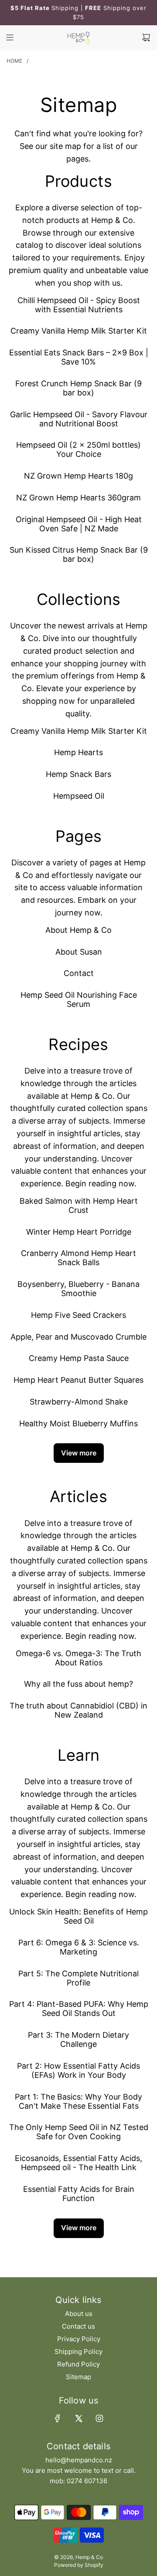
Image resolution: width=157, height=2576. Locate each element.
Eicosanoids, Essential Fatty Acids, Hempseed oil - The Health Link (78, 2163)
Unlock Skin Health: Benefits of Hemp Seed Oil (78, 1916)
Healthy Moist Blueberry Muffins (78, 1423)
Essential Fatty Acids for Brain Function (79, 2194)
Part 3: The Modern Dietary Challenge (78, 2039)
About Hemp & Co (78, 930)
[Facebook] (58, 2418)
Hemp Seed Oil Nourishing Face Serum (79, 999)
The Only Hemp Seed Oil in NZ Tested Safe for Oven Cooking (79, 2132)
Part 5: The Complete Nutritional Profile (78, 1978)
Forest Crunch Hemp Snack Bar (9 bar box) (78, 388)
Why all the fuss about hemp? (78, 1684)
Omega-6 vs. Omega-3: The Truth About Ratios (78, 1658)
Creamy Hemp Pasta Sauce (79, 1358)
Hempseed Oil (79, 796)
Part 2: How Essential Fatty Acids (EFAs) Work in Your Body (78, 2070)
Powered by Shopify (79, 2565)
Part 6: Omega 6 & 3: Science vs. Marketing (79, 1947)
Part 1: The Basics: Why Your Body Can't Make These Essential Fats (78, 2101)
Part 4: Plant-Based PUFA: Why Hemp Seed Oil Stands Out (79, 2009)
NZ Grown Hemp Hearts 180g (78, 476)
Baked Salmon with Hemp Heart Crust (79, 1205)
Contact (79, 973)
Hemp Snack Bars (78, 774)
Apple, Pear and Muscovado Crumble (78, 1337)
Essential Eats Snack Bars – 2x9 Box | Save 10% (79, 357)
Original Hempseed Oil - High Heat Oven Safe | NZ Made (79, 524)
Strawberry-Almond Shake (79, 1402)
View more (79, 1453)
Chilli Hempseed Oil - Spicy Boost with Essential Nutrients (79, 305)
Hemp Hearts (78, 752)
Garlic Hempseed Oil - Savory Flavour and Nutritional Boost (79, 419)
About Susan (79, 952)
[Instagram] (99, 2418)
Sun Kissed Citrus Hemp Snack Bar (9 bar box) (79, 554)
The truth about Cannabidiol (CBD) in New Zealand (78, 1710)
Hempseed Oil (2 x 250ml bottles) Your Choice (78, 449)
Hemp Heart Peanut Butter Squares (78, 1380)
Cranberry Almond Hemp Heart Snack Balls (78, 1258)
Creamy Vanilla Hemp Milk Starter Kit (79, 331)
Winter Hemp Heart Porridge (79, 1232)
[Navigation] (10, 37)
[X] (78, 2418)
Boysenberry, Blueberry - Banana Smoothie (78, 1289)
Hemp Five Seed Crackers (78, 1315)
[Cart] (146, 37)
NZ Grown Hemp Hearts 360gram (78, 498)
